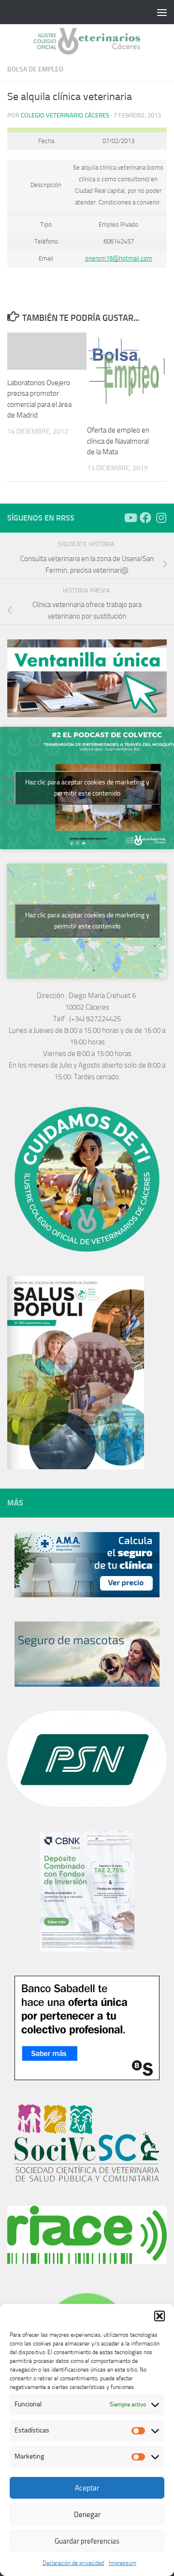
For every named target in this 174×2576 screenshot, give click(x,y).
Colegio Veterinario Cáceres (65, 115)
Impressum (123, 2563)
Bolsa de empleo (35, 69)
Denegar (87, 2515)
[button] (159, 2316)
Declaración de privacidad (73, 2563)
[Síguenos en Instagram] (161, 518)
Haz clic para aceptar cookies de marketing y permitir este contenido (87, 788)
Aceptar (87, 2488)
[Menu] (162, 12)
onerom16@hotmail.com (119, 258)
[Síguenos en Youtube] (130, 518)
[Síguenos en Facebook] (145, 518)
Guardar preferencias (87, 2541)
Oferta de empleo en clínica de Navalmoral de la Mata (118, 441)
